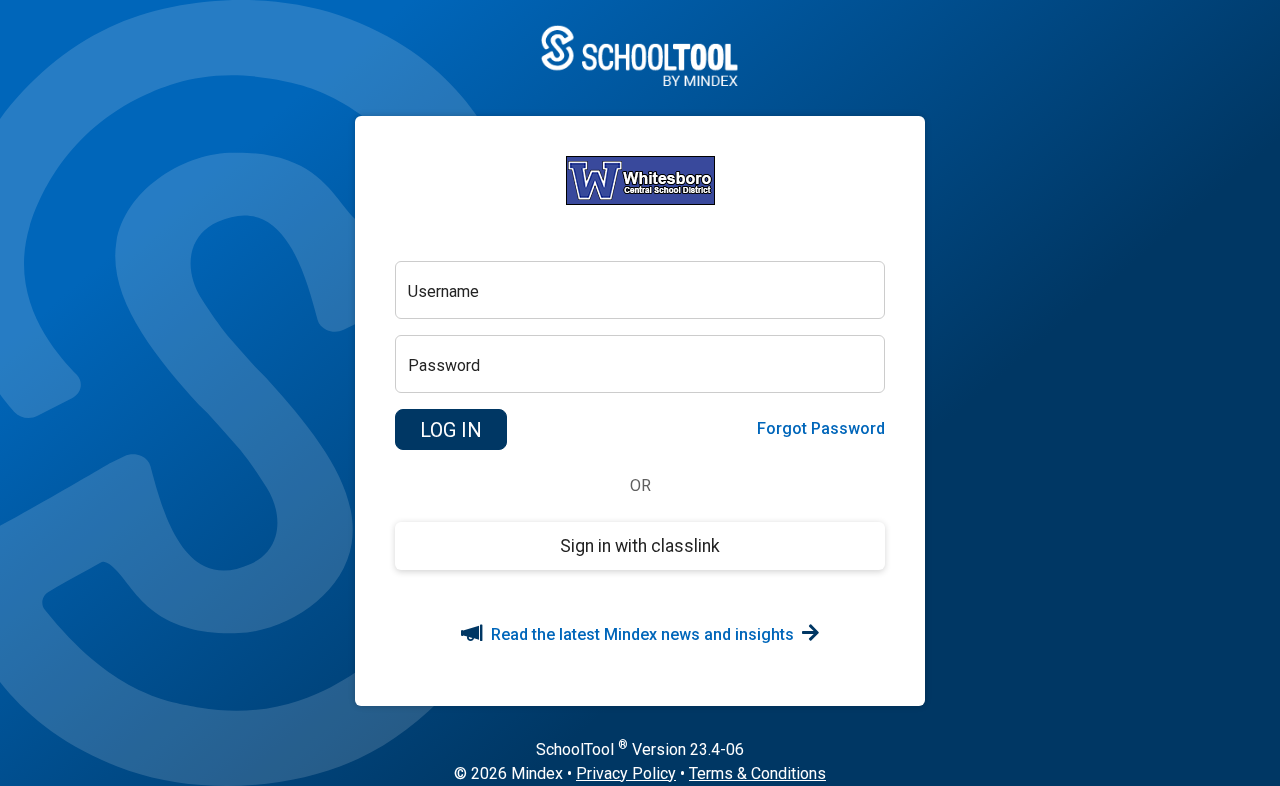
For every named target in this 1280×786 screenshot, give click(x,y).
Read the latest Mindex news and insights (642, 634)
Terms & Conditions (757, 773)
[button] (451, 430)
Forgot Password (821, 428)
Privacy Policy (626, 773)
